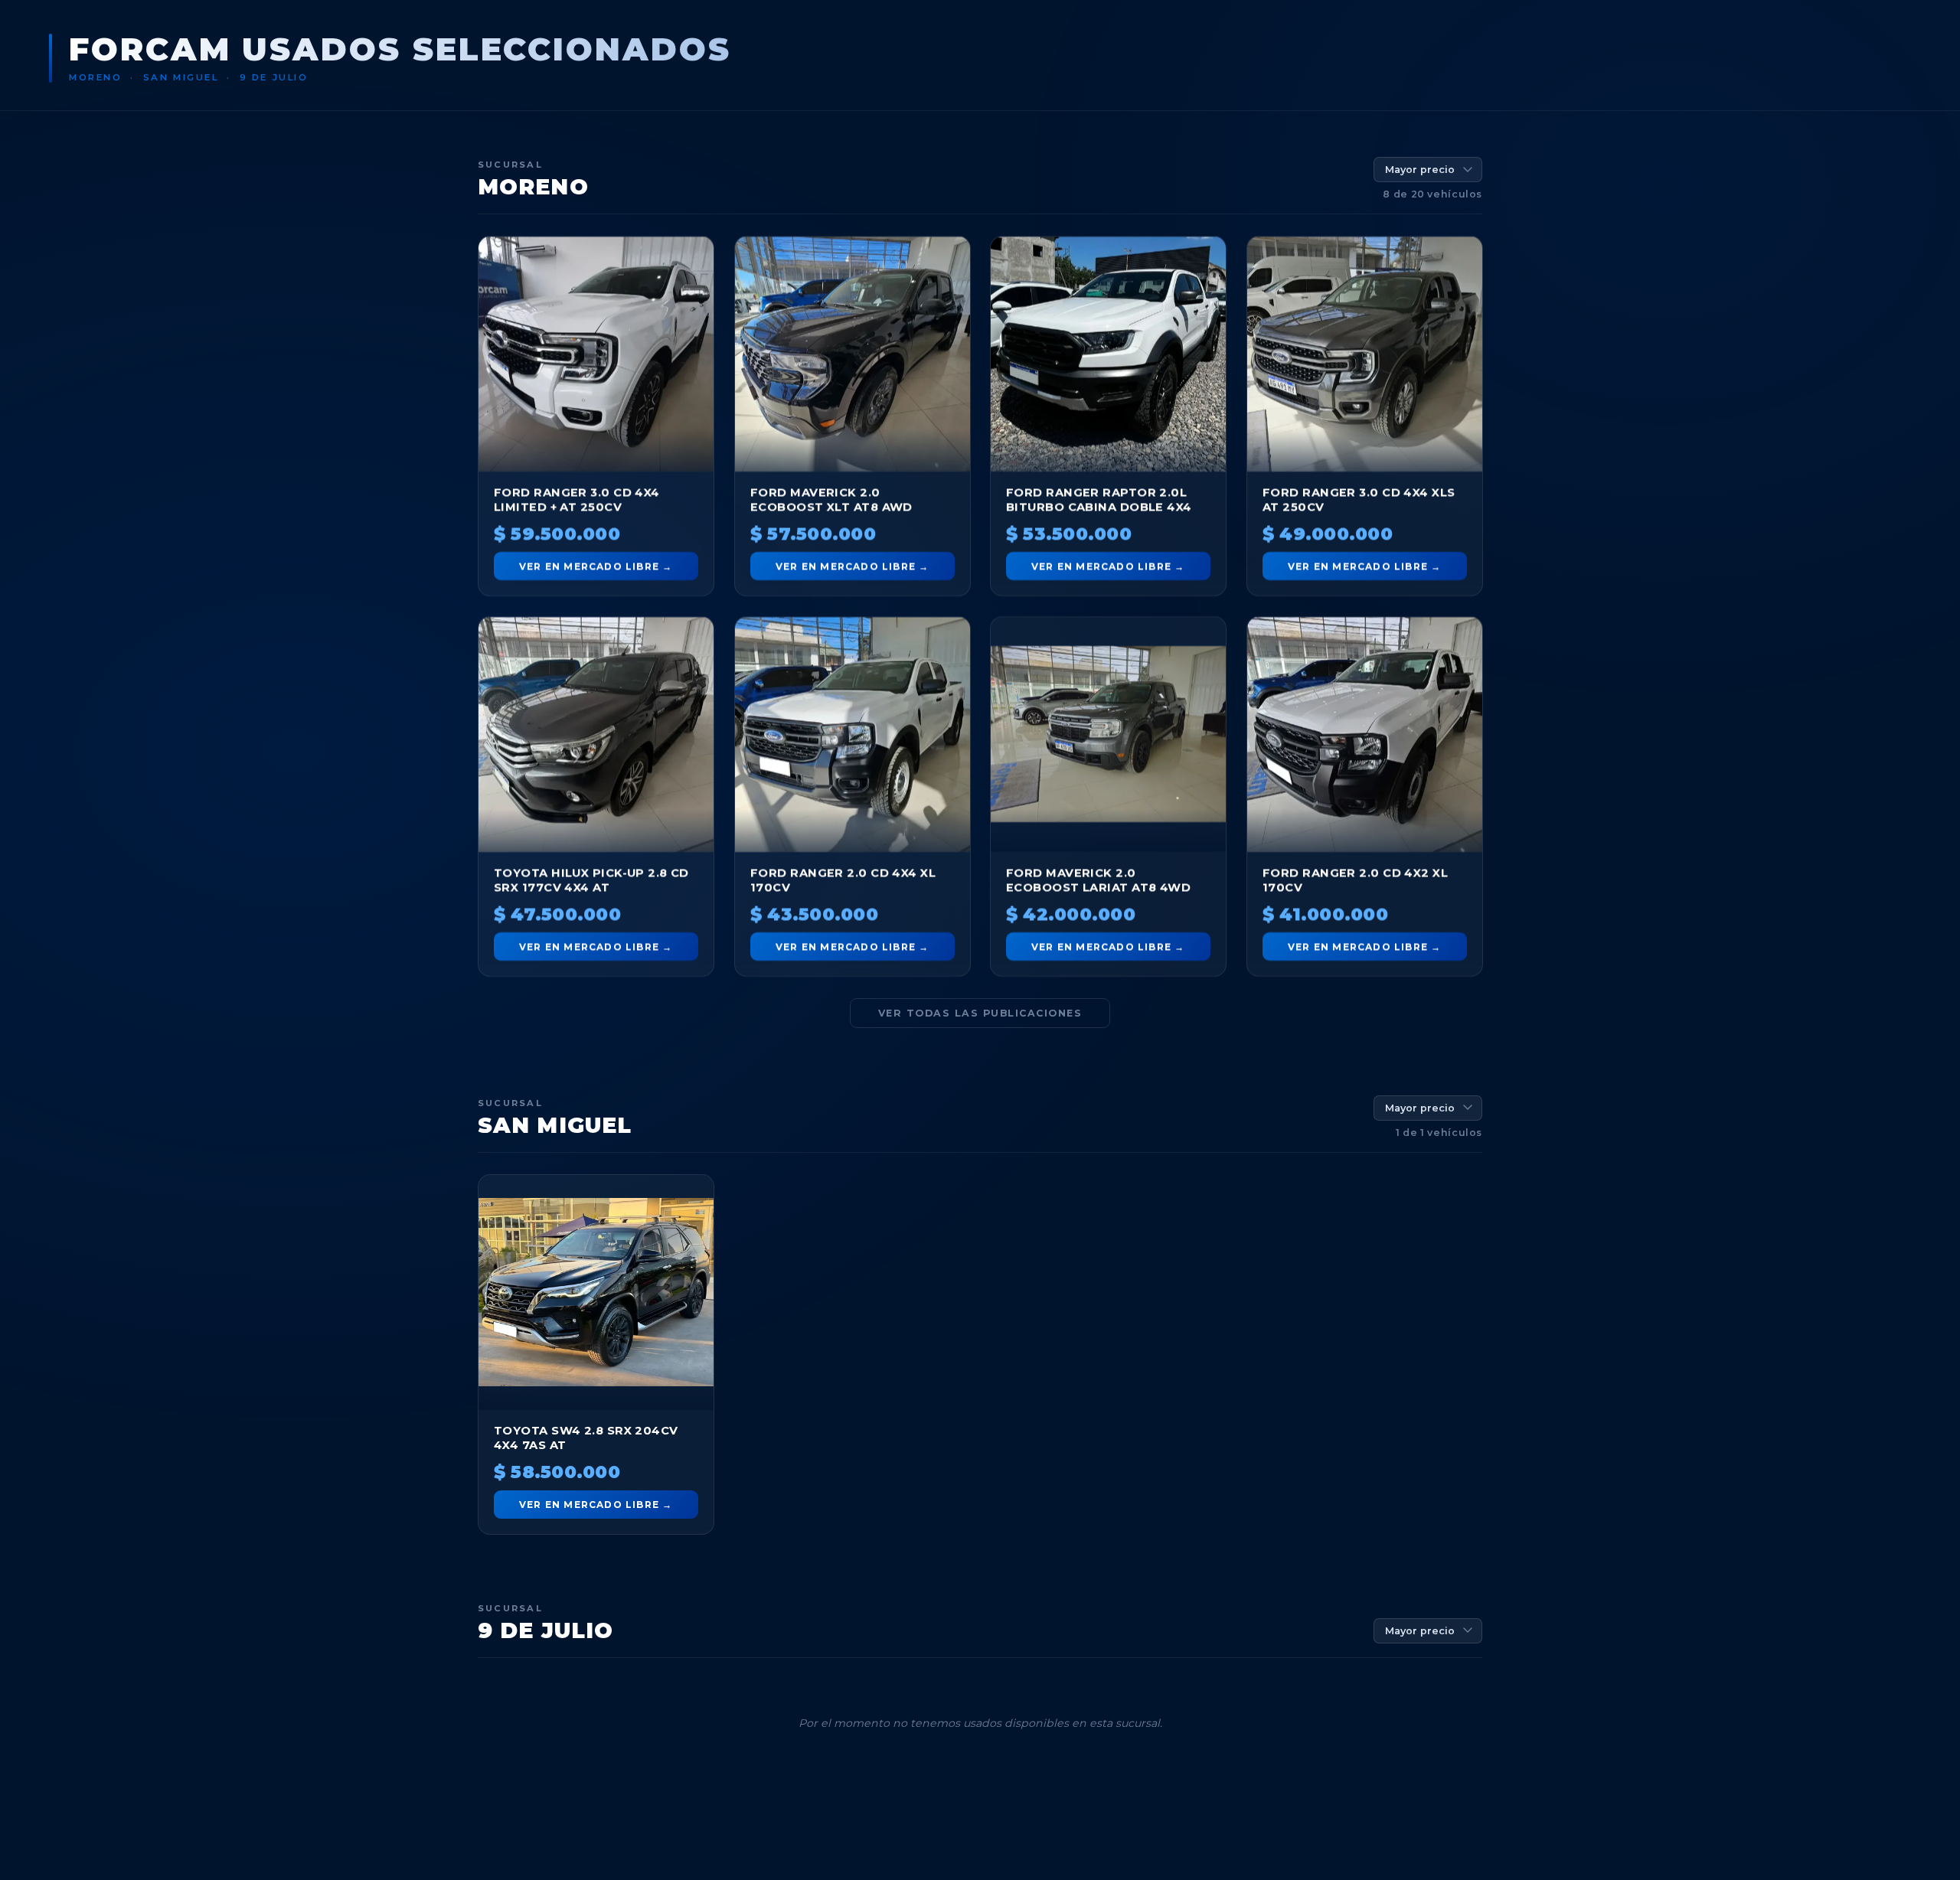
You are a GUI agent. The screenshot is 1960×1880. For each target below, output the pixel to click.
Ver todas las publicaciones (980, 1013)
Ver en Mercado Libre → (596, 566)
